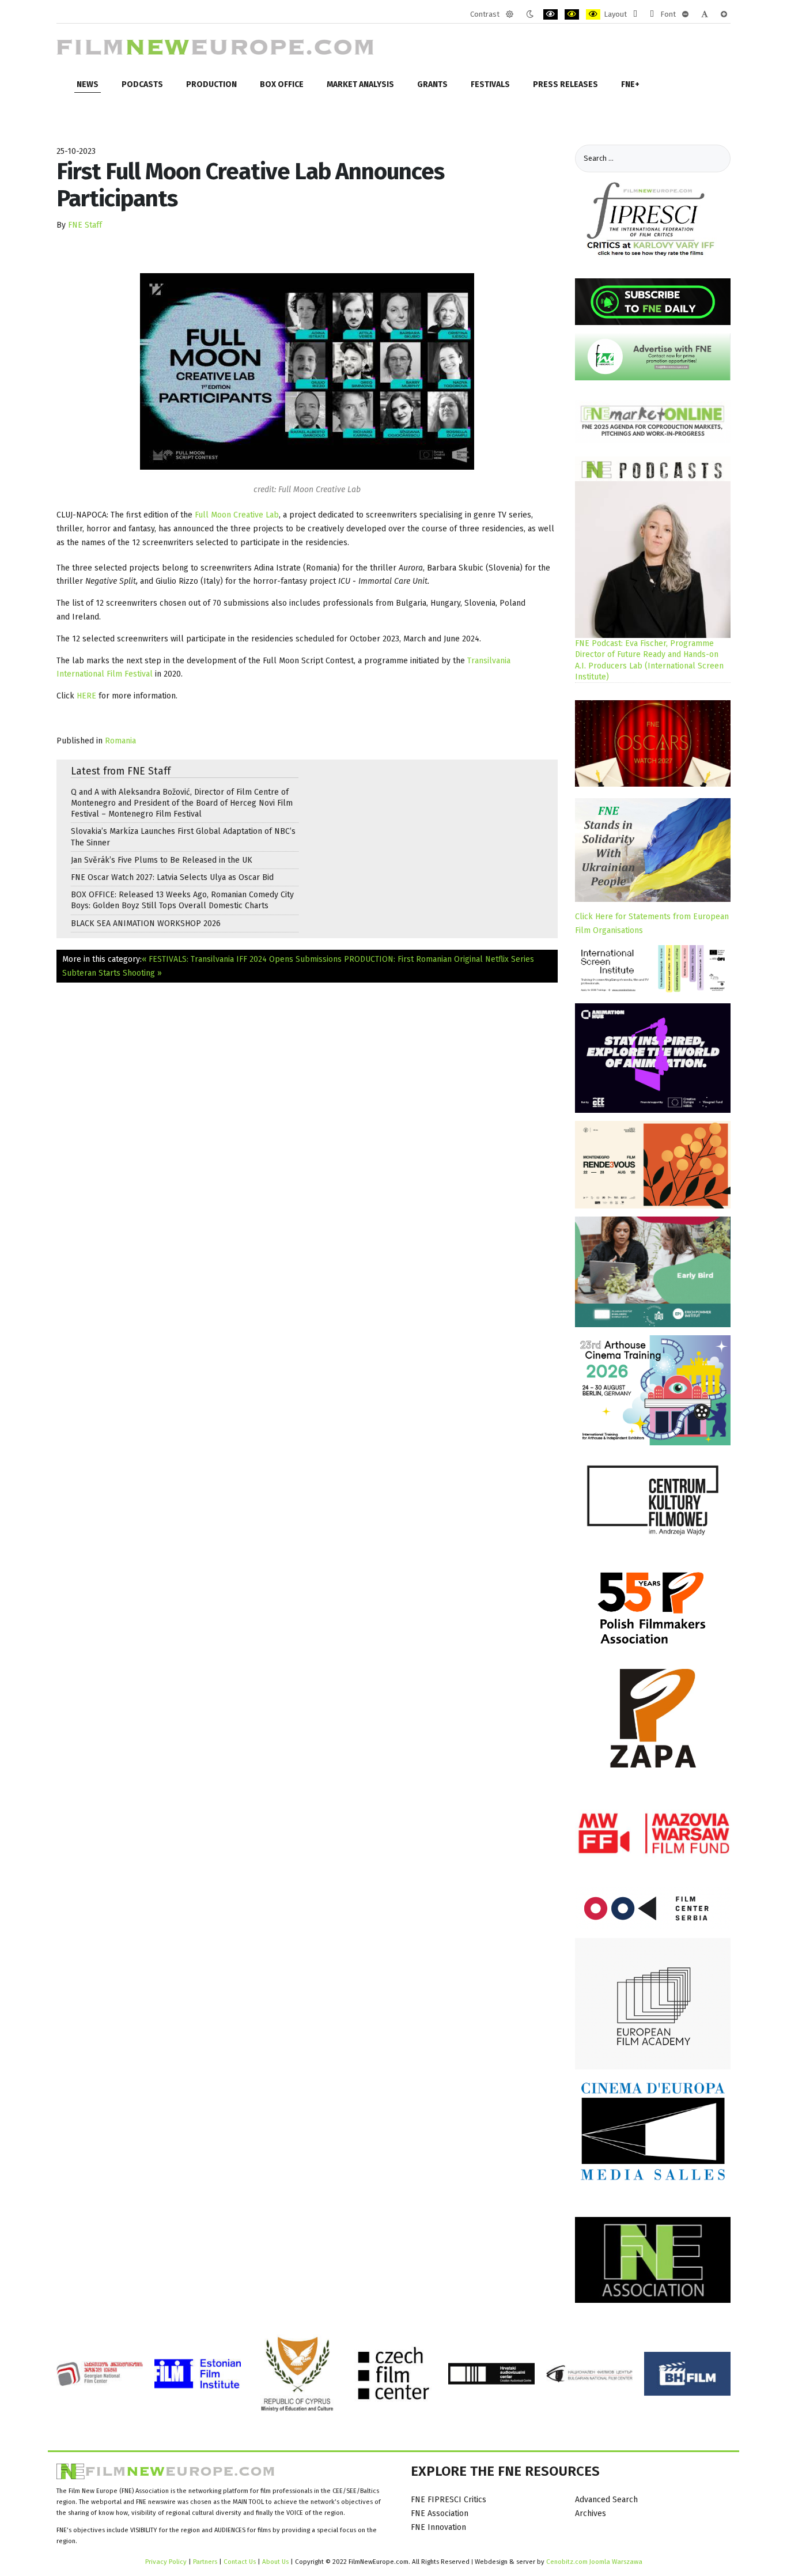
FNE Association (440, 2513)
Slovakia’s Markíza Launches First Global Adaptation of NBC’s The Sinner (183, 837)
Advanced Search (606, 2500)
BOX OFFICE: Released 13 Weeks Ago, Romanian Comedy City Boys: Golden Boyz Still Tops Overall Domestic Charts (182, 900)
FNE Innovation (438, 2527)
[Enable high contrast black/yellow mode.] (572, 14)
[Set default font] (705, 14)
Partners (205, 2562)
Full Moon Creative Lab (237, 515)
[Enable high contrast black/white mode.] (550, 14)
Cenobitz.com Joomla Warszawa (594, 2562)
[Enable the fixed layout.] (635, 14)
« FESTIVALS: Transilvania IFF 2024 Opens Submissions (242, 959)
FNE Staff (85, 225)
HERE (86, 696)
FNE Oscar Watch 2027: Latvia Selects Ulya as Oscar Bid (172, 877)
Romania (120, 741)
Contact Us (241, 2562)
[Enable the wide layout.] (652, 14)
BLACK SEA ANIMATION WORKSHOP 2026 (146, 923)
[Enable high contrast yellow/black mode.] (593, 14)
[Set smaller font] (685, 14)
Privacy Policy (166, 2562)
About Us (275, 2562)
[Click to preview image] (307, 371)
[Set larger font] (724, 14)
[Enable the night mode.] (530, 14)
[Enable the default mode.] (510, 14)
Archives (591, 2513)
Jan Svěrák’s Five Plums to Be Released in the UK (162, 860)
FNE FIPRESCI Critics (449, 2500)
